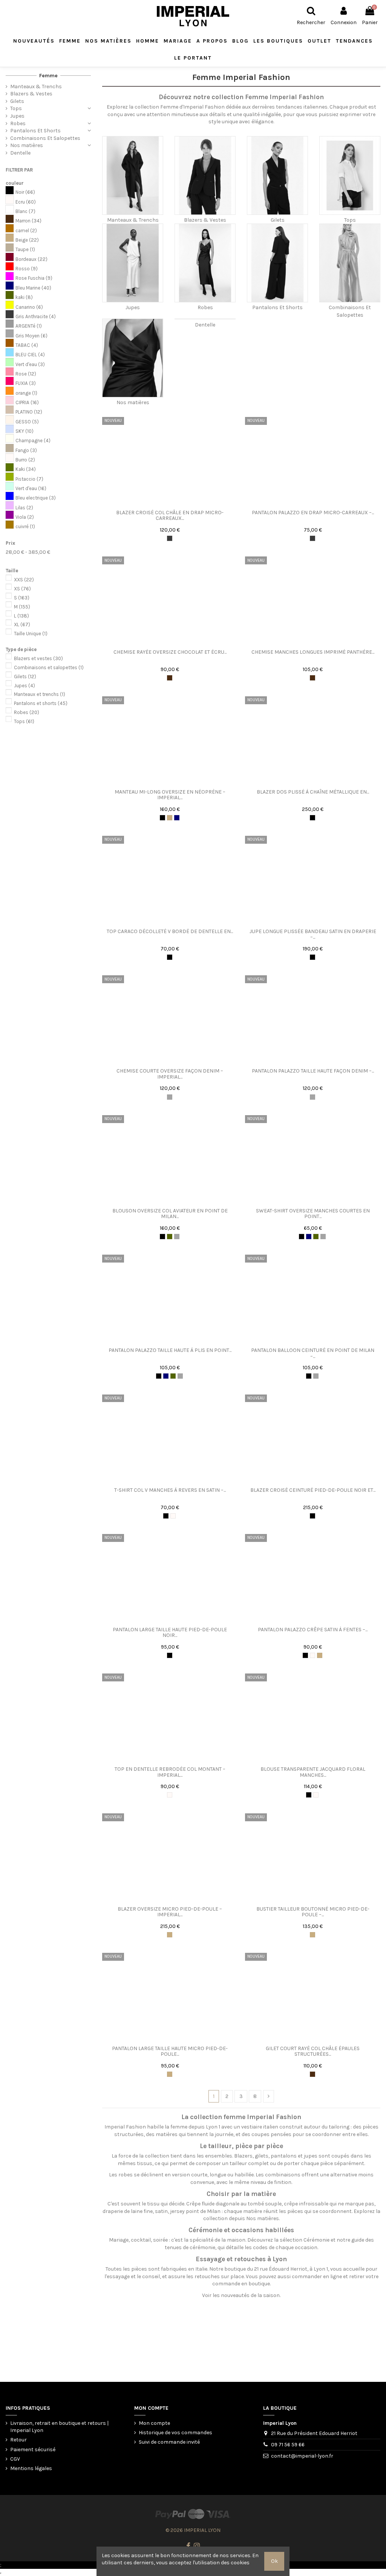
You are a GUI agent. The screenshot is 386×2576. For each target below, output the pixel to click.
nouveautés (235, 2295)
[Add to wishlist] (164, 503)
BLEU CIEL (30, 355)
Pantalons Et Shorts (277, 307)
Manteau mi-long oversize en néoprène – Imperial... (170, 795)
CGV (15, 2459)
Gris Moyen (31, 336)
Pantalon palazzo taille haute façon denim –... (313, 1071)
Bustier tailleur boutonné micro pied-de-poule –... (313, 1912)
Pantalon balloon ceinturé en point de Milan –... (313, 1353)
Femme (48, 76)
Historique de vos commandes (175, 2433)
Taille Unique (31, 634)
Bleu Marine (33, 288)
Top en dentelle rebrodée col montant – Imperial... (170, 1772)
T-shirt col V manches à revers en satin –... (170, 1490)
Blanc (25, 211)
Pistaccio (29, 479)
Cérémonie (316, 2240)
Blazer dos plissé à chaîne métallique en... (313, 792)
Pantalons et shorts (41, 703)
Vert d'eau (30, 364)
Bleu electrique (36, 498)
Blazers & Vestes (205, 220)
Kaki (26, 469)
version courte (190, 2175)
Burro (25, 460)
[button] (278, 41)
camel (26, 231)
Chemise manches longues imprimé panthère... (313, 652)
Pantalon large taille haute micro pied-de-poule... (170, 2051)
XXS (24, 580)
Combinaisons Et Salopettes (45, 138)
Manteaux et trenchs (40, 694)
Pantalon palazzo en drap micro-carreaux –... (313, 513)
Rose (26, 374)
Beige (27, 240)
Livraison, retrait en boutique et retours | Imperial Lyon (59, 2427)
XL (22, 624)
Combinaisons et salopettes (49, 667)
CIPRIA (27, 402)
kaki (24, 297)
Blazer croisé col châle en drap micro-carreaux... (170, 515)
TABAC (27, 345)
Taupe (25, 249)
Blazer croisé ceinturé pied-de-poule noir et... (313, 1490)
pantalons (284, 2156)
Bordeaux (31, 259)
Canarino (29, 307)
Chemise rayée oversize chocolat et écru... (170, 652)
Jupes (133, 307)
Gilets (278, 220)
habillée (244, 2175)
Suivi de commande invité (169, 2442)
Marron (28, 221)
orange (26, 393)
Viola (25, 517)
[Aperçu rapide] (175, 503)
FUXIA (26, 383)
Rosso (27, 269)
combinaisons (283, 2175)
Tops (350, 220)
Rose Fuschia (34, 278)
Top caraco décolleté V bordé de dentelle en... (170, 931)
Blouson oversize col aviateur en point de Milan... (170, 1214)
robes (126, 2175)
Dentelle (205, 325)
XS (22, 589)
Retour (18, 2440)
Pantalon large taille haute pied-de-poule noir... (170, 1632)
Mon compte (154, 2423)
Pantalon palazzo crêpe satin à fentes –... (313, 1630)
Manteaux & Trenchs (133, 220)
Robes (205, 307)
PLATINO (29, 412)
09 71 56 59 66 (288, 2445)
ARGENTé (29, 326)
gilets (262, 2156)
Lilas (24, 508)
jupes (311, 2156)
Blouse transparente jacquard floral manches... (313, 1772)
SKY (25, 431)
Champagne (33, 441)
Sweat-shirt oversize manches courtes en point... (313, 1214)
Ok (274, 2561)
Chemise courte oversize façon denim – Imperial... (170, 1074)
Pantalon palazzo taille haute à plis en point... (170, 1350)
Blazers (243, 2156)
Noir (25, 192)
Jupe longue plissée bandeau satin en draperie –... (313, 934)
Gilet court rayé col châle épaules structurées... (313, 2051)
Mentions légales (31, 2468)
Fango (26, 450)
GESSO (27, 422)
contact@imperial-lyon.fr (302, 2456)
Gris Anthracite (36, 316)
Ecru (26, 202)
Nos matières (133, 402)
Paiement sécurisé (33, 2450)
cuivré (25, 526)
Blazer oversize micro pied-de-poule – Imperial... (170, 1912)
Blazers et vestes (38, 658)
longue (218, 2175)
